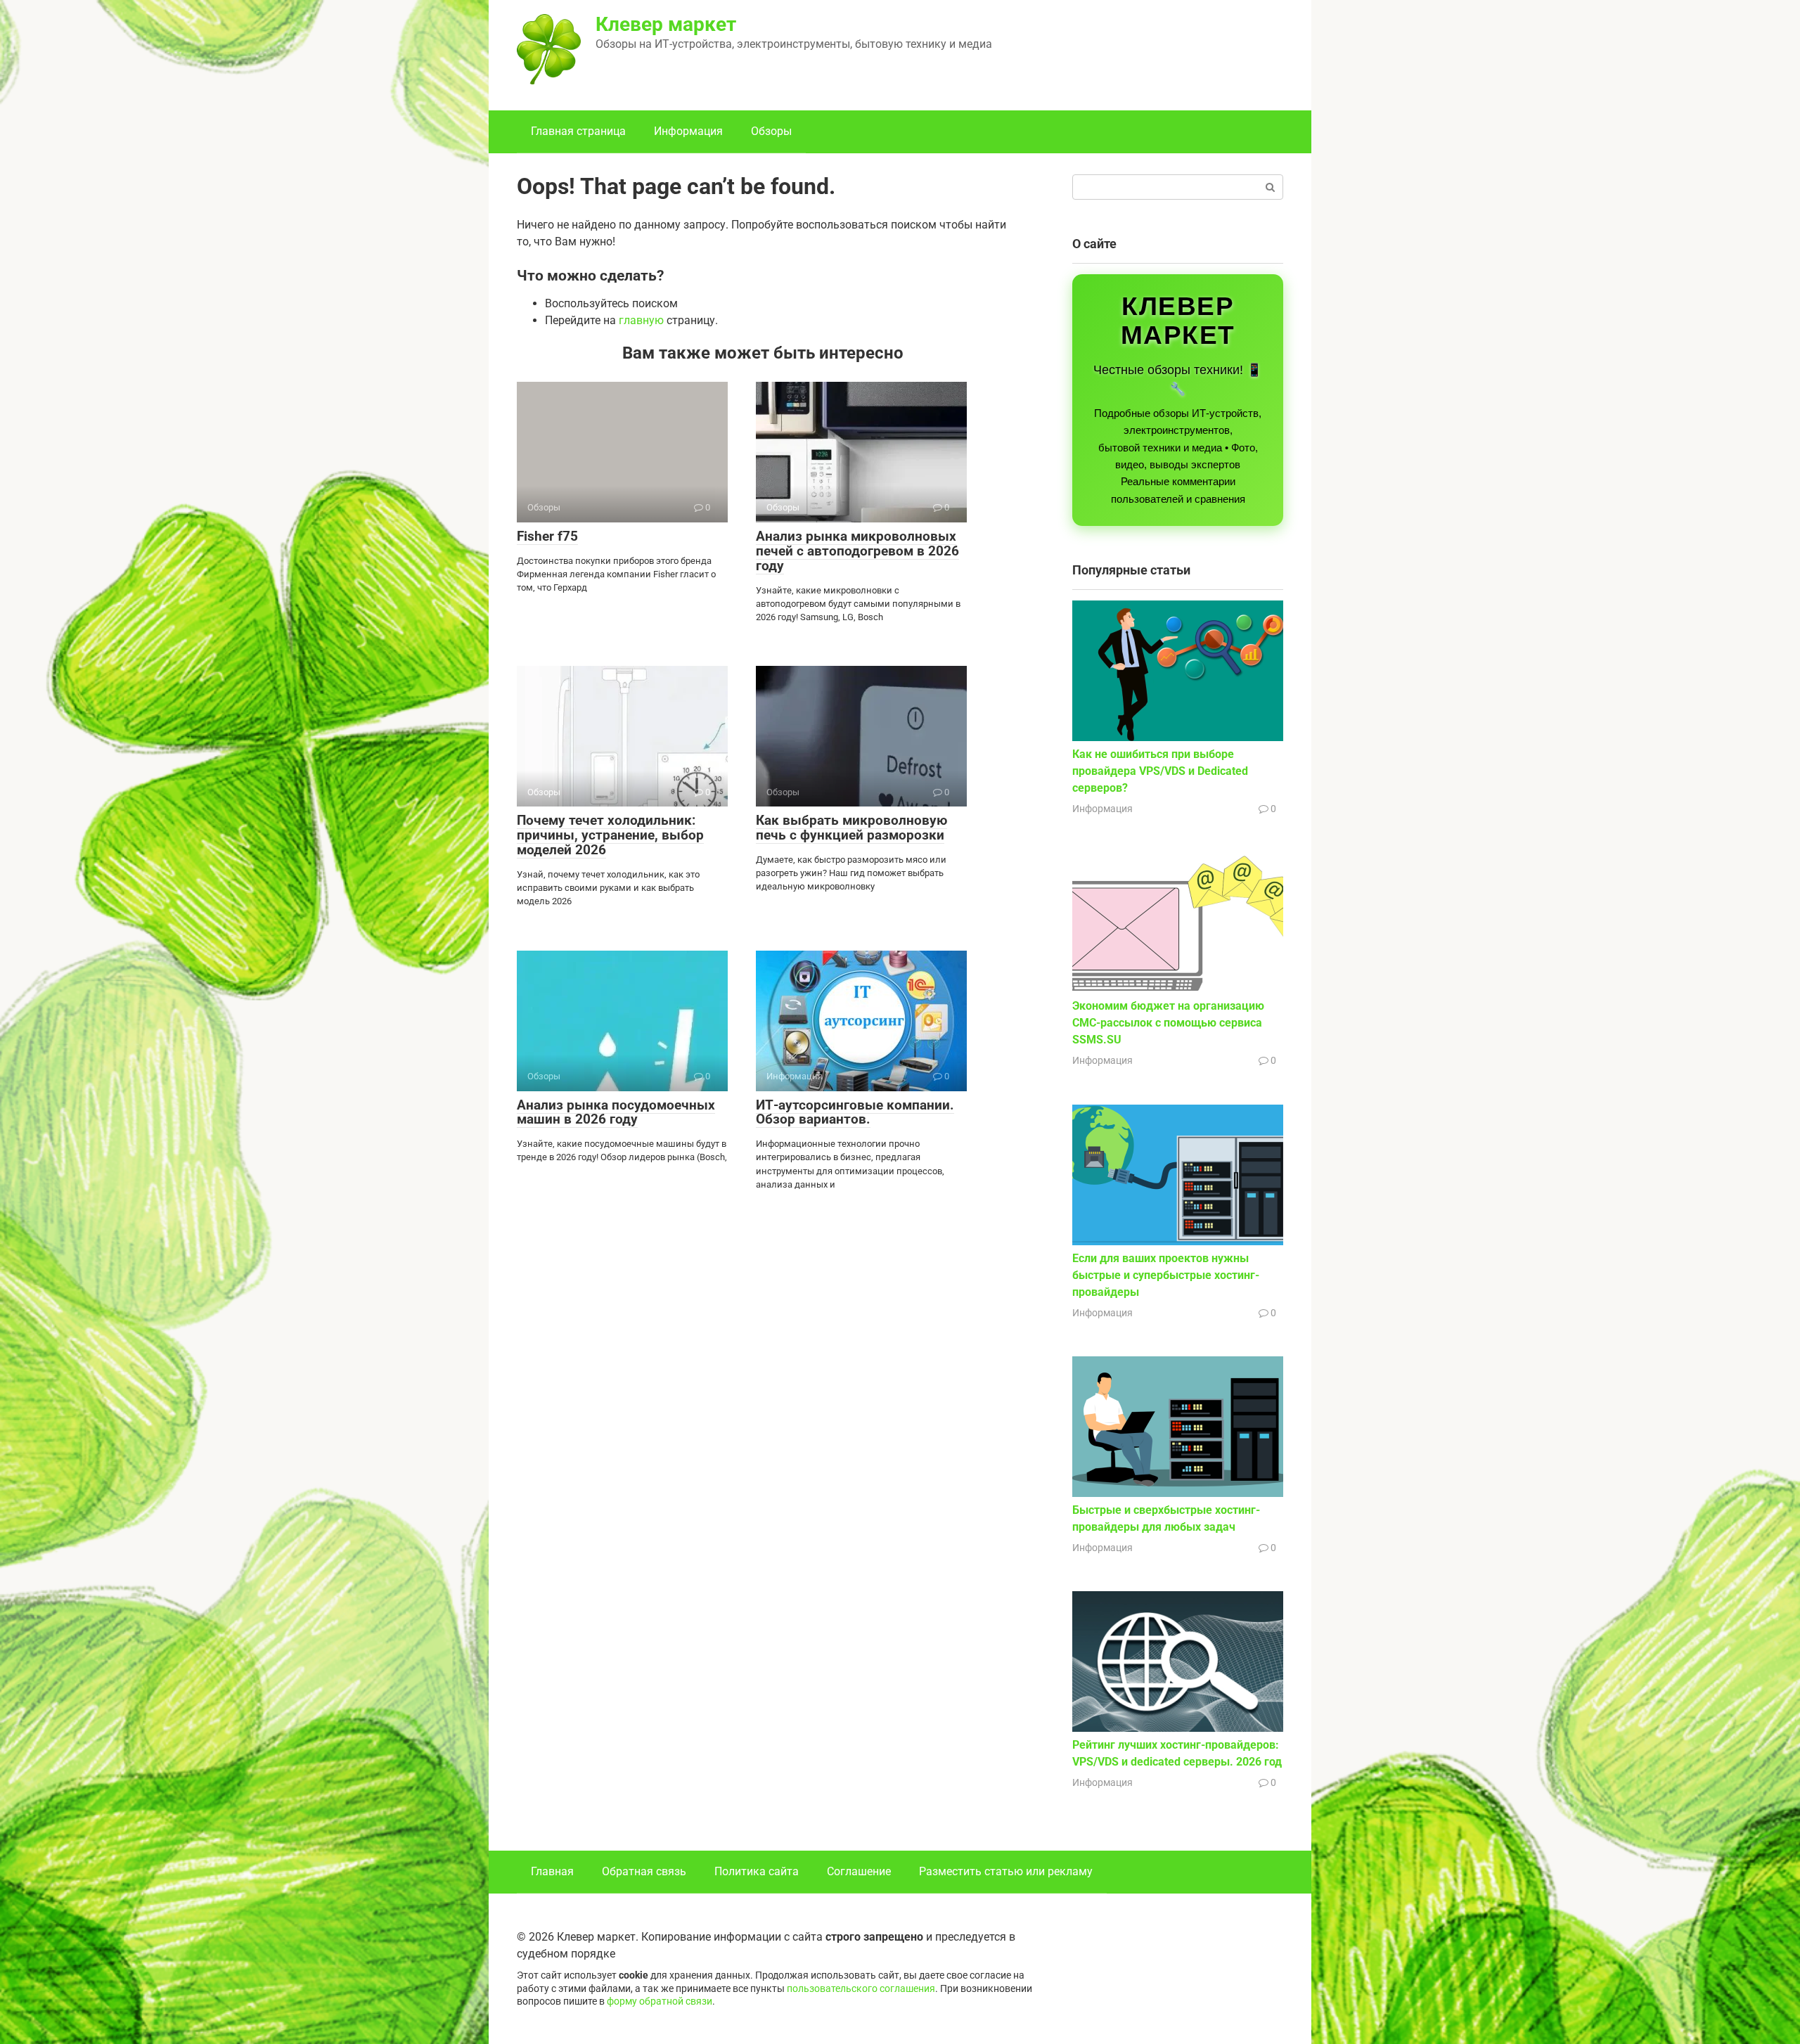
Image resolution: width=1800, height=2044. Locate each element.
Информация (688, 131)
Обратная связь (644, 1871)
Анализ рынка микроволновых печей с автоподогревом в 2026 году (857, 551)
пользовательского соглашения (861, 1989)
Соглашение (859, 1871)
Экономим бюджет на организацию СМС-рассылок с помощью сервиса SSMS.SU (1168, 1023)
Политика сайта (757, 1871)
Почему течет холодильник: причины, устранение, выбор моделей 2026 (610, 835)
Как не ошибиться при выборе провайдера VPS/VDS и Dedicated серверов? (1160, 771)
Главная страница (578, 131)
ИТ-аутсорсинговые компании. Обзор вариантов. (855, 1112)
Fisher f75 (547, 536)
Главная (552, 1871)
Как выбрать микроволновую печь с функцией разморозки (851, 828)
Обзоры (771, 131)
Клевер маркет (666, 24)
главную (641, 320)
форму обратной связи (660, 2001)
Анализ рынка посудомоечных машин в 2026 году (616, 1112)
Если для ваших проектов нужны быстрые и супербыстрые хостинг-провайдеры (1166, 1275)
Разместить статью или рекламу (1006, 1871)
